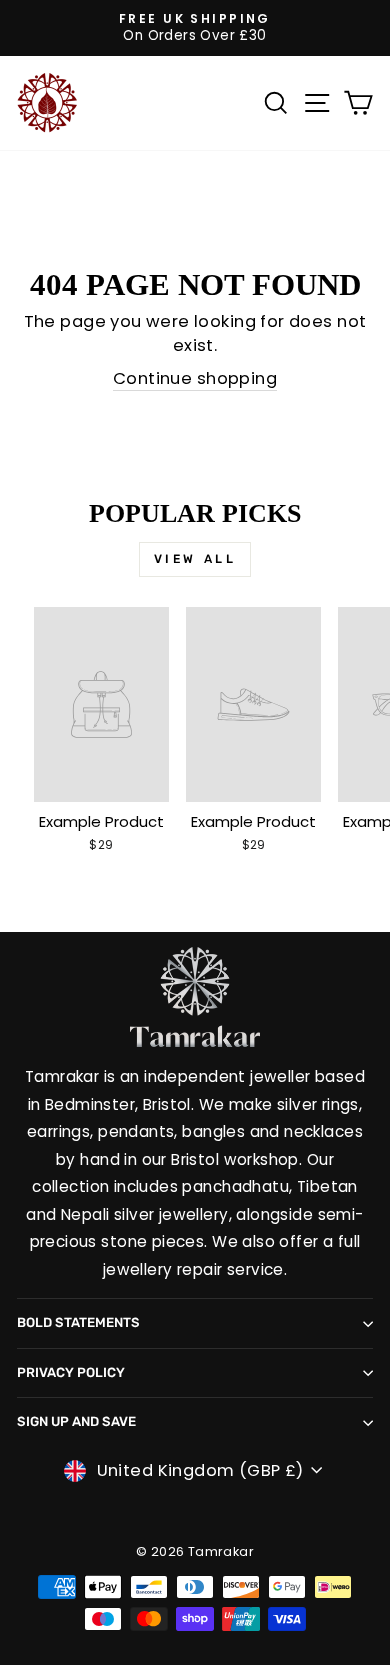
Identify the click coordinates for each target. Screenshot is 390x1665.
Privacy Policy (71, 1372)
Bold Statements (78, 1322)
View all (195, 559)
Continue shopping (195, 378)
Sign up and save (76, 1421)
